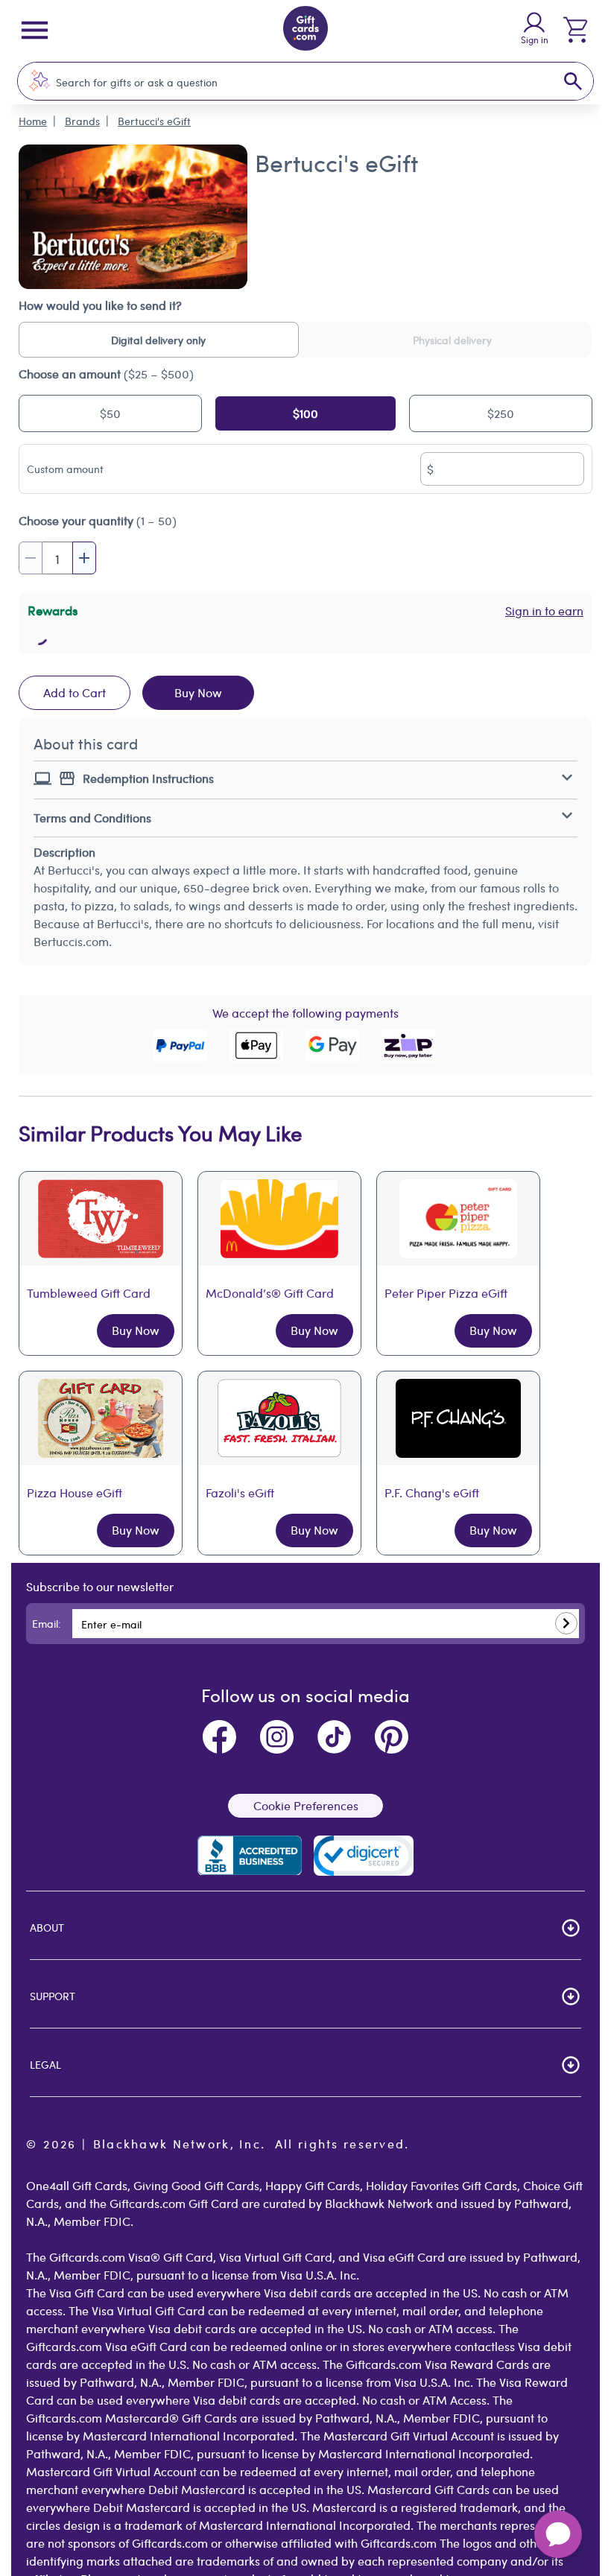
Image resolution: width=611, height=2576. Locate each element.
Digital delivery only (158, 340)
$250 (501, 413)
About (47, 1927)
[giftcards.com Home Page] (305, 31)
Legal (45, 2064)
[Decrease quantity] (31, 558)
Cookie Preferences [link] (306, 1805)
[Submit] (566, 1623)
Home (33, 121)
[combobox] (290, 82)
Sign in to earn (544, 610)
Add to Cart (75, 692)
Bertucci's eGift (154, 121)
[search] (573, 81)
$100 (305, 413)
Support (53, 1996)
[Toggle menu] (35, 30)
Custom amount (65, 469)
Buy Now (198, 692)
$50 (110, 413)
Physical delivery (452, 340)
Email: (47, 1623)
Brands (82, 121)
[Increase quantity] (84, 558)
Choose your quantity (98, 520)
